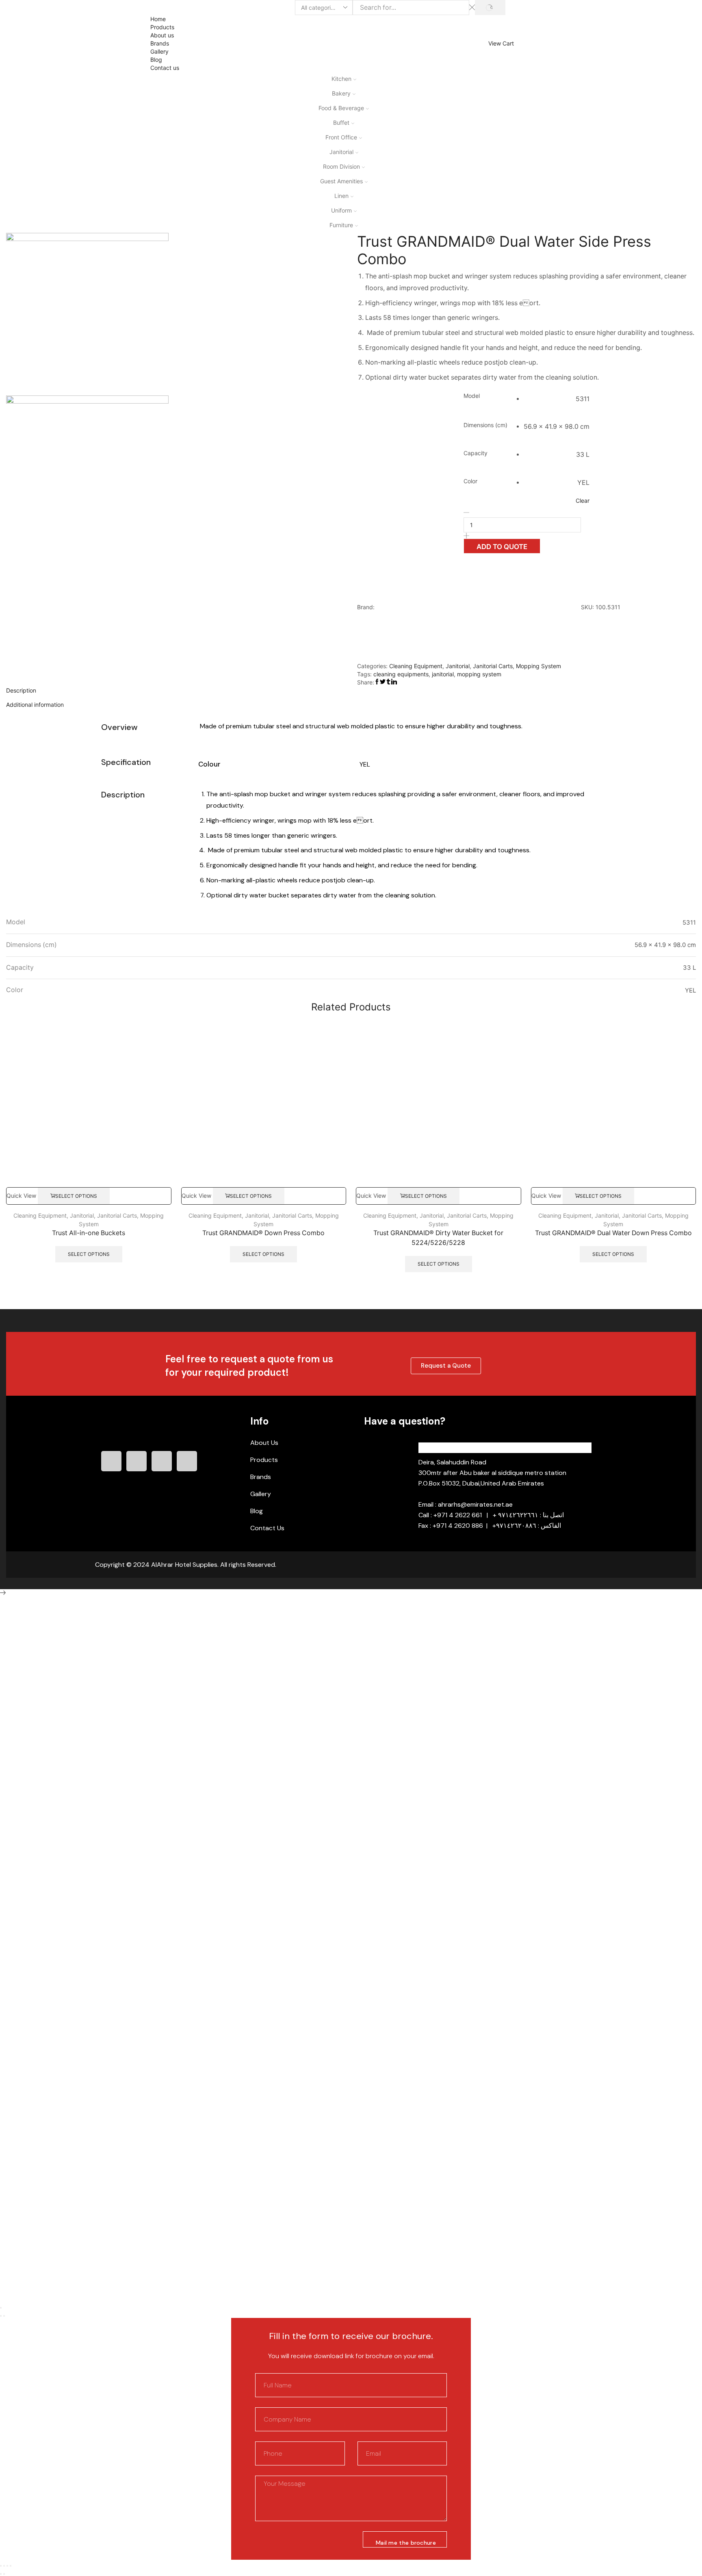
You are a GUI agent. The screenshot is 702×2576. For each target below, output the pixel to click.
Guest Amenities (341, 181)
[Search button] (490, 8)
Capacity (476, 453)
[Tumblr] (187, 1461)
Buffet (341, 123)
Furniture (341, 225)
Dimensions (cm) (485, 425)
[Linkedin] (162, 1461)
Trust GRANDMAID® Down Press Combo (263, 1233)
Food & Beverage (341, 108)
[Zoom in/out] (11, 2566)
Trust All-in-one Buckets (89, 1233)
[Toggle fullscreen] (7, 2566)
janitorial (443, 674)
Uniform (341, 210)
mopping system (479, 674)
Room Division (341, 166)
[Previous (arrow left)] (1, 2316)
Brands (160, 43)
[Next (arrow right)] (4, 2316)
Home (158, 19)
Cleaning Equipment (416, 666)
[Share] (4, 2566)
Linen (341, 196)
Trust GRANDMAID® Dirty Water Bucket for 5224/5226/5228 (438, 1238)
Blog (156, 60)
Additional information (35, 705)
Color (470, 481)
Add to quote (502, 547)
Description (21, 690)
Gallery (159, 51)
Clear (583, 501)
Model (472, 396)
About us (162, 35)
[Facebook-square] (111, 1461)
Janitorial (341, 152)
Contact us (165, 68)
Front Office (341, 137)
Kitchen (341, 79)
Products (162, 27)
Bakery (341, 93)
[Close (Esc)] (1, 2308)
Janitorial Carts (493, 666)
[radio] (557, 399)
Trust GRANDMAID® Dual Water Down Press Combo (613, 1233)
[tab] (351, 691)
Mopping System (538, 666)
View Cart (501, 43)
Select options (76, 1196)
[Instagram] (136, 1461)
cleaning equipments (401, 674)
